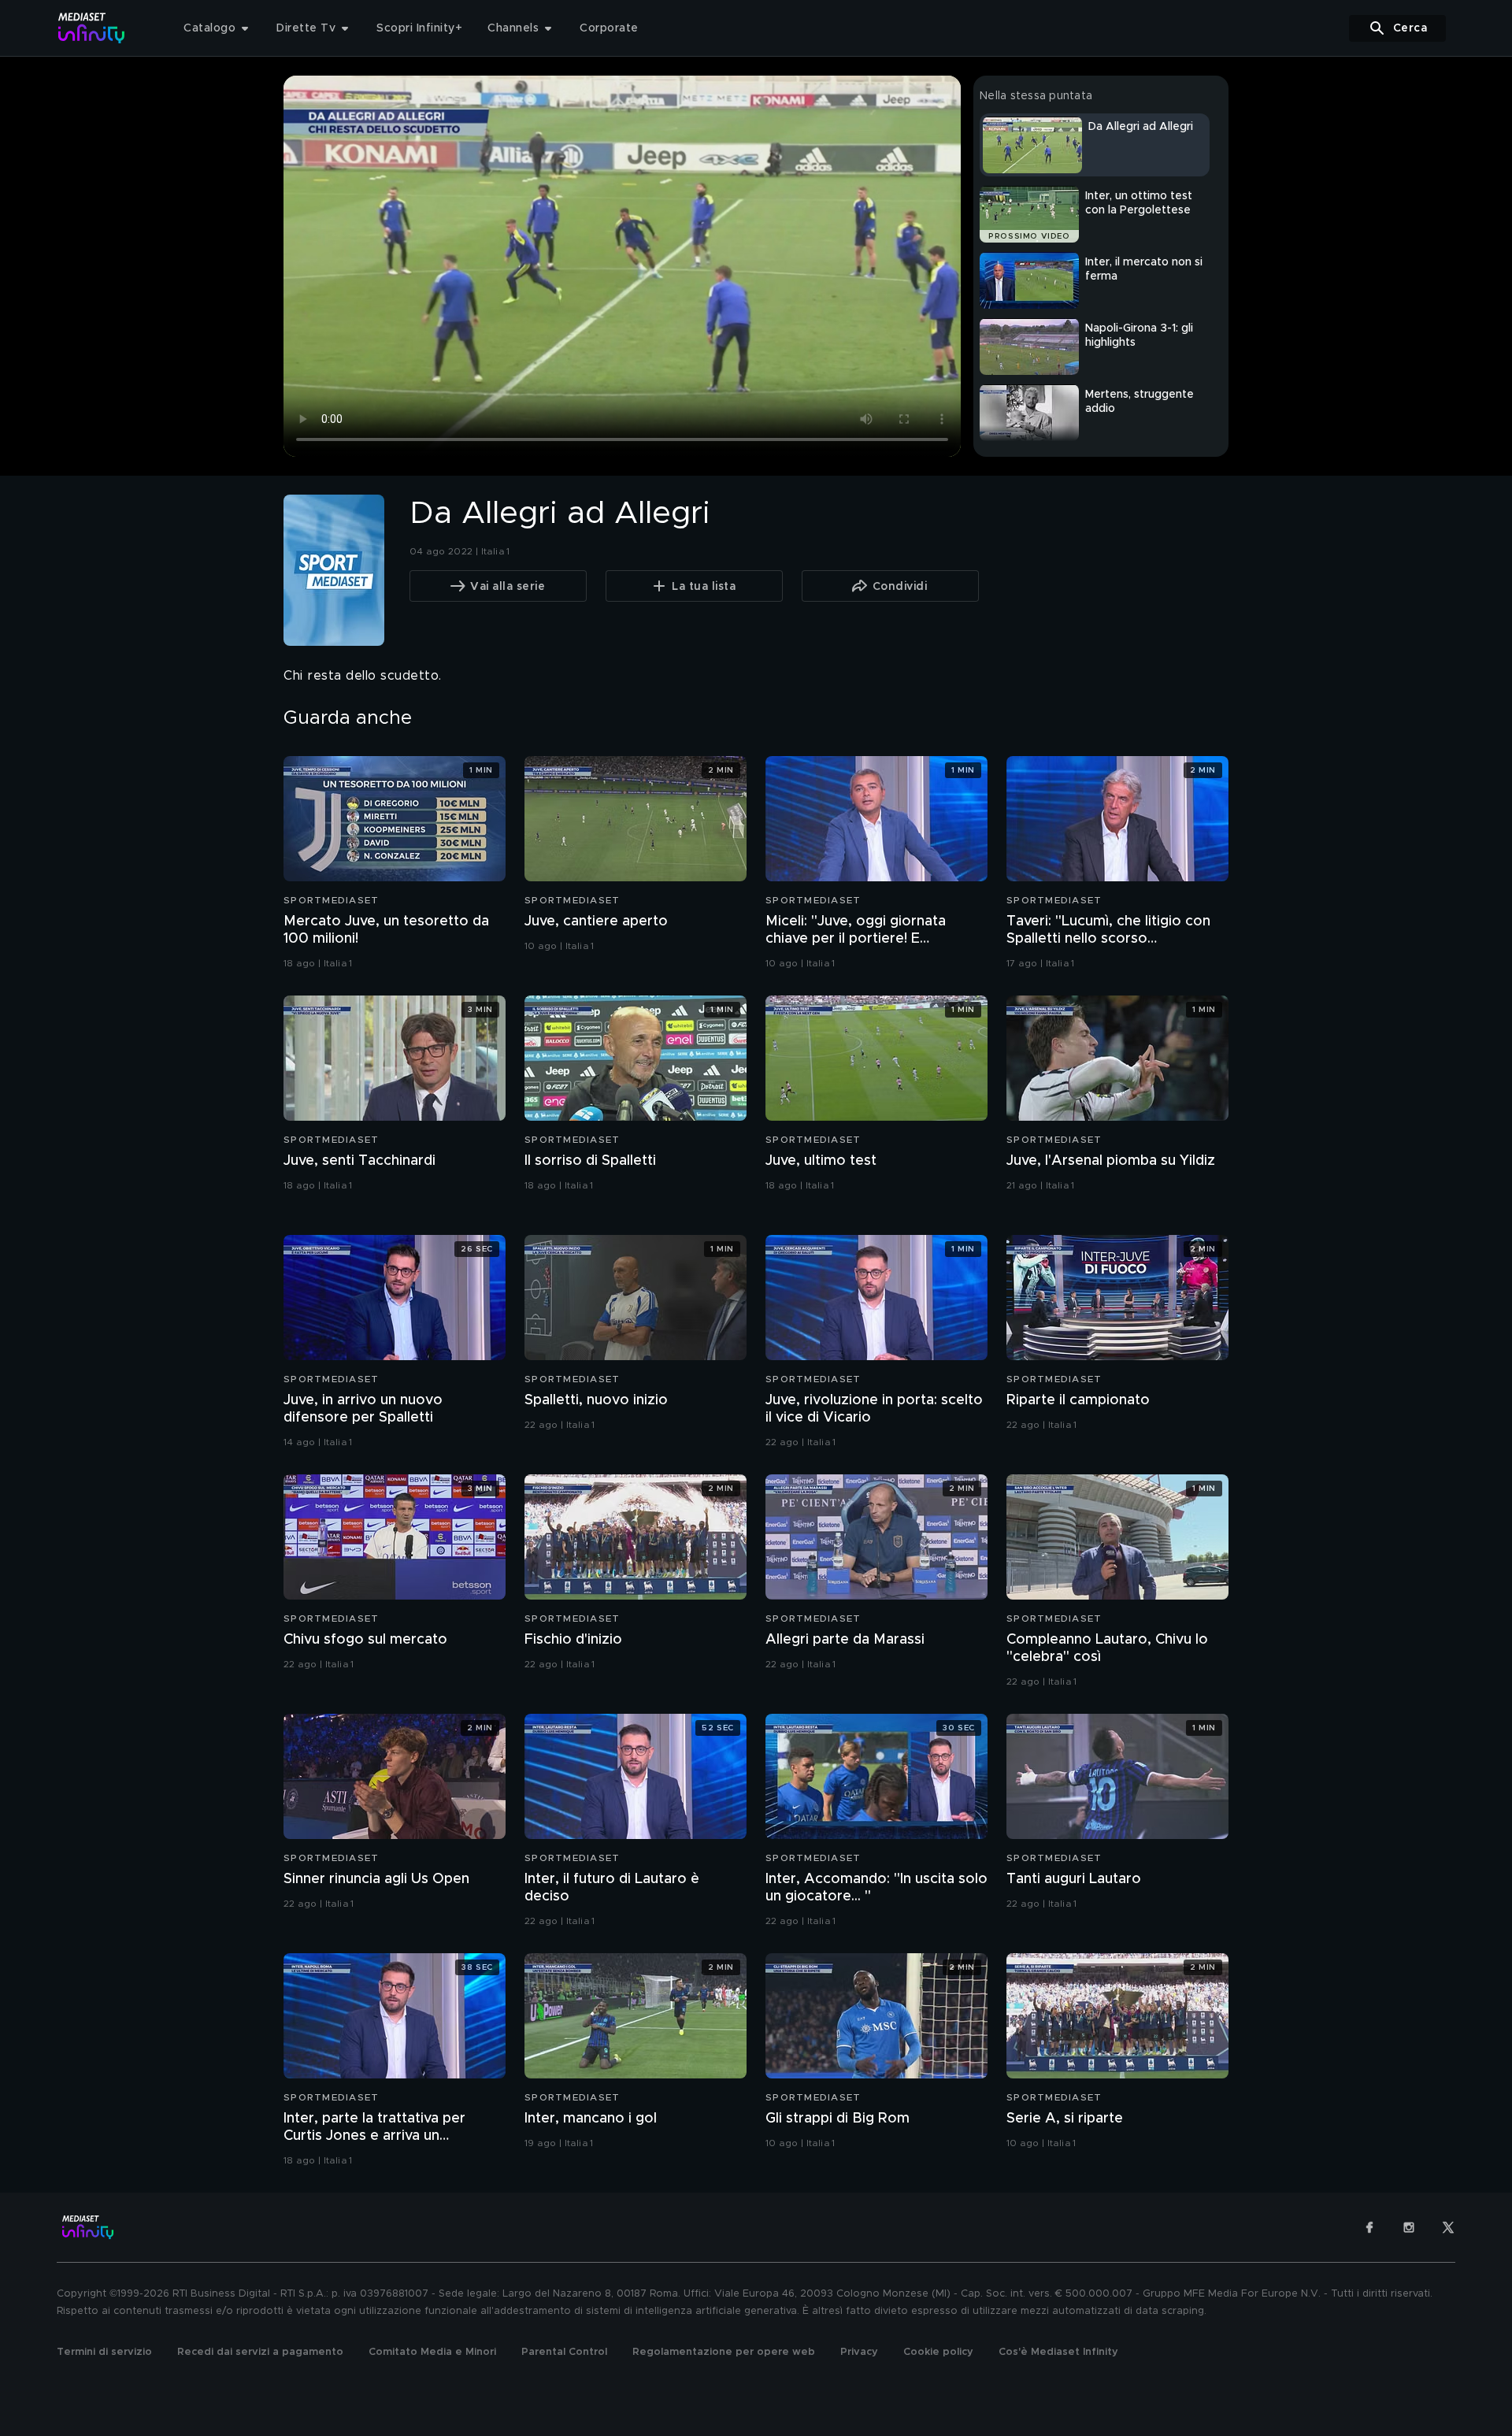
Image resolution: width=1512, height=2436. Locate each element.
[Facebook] (1369, 2227)
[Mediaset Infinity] (92, 28)
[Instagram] (1409, 2227)
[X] (1448, 2227)
